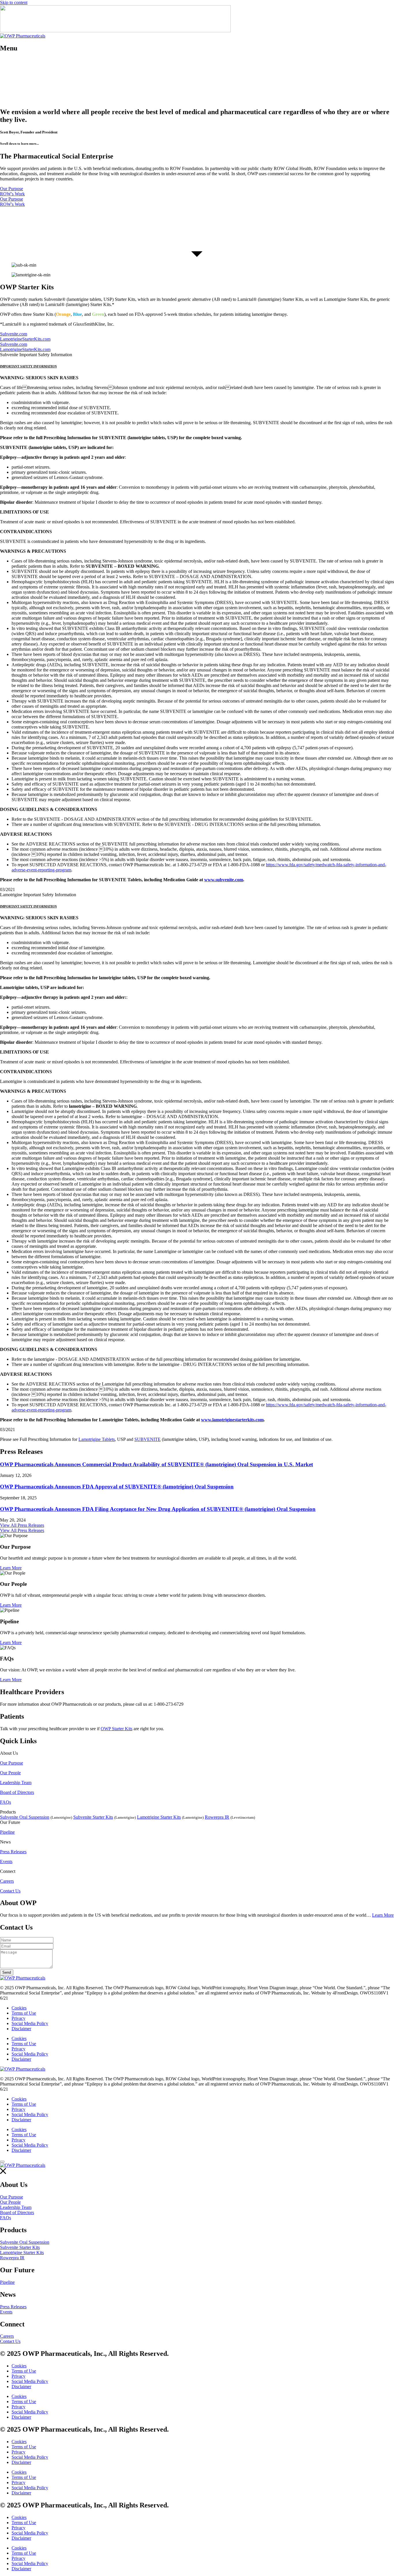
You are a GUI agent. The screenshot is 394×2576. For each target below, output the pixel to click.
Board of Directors (17, 1792)
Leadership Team (16, 1783)
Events (6, 1861)
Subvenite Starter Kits (93, 1817)
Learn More (383, 1915)
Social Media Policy (30, 2023)
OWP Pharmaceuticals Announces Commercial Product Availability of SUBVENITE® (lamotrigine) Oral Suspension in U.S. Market (156, 1464)
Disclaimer (21, 2029)
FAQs (5, 1802)
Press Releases (13, 1852)
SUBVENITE (148, 1439)
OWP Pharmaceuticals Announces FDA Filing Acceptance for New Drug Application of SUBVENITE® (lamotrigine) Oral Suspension (158, 1509)
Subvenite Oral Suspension (25, 1817)
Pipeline (7, 1832)
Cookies (19, 2008)
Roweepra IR (217, 1817)
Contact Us (10, 1891)
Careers (7, 1881)
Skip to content (14, 2)
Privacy (18, 2018)
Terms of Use (24, 2013)
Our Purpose (12, 1763)
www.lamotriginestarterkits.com (232, 1420)
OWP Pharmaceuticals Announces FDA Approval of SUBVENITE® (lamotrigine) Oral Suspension (117, 1487)
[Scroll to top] (2, 2162)
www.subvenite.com (224, 880)
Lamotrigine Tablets (97, 1439)
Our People (10, 1773)
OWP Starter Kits (117, 1729)
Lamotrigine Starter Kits (159, 1817)
